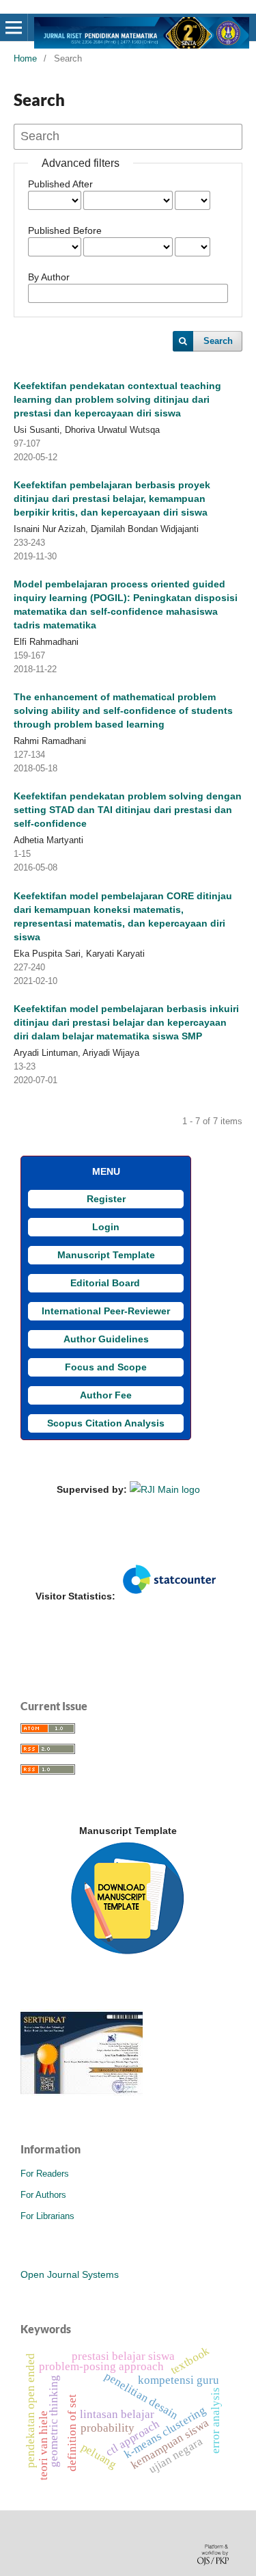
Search (218, 341)
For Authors (43, 2195)
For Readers (45, 2174)
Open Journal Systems (70, 2274)
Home (25, 58)
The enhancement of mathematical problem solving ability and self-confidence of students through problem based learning (123, 711)
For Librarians (47, 2216)
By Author (49, 277)
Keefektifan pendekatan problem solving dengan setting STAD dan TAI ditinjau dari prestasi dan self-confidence (128, 810)
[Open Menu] (14, 27)
